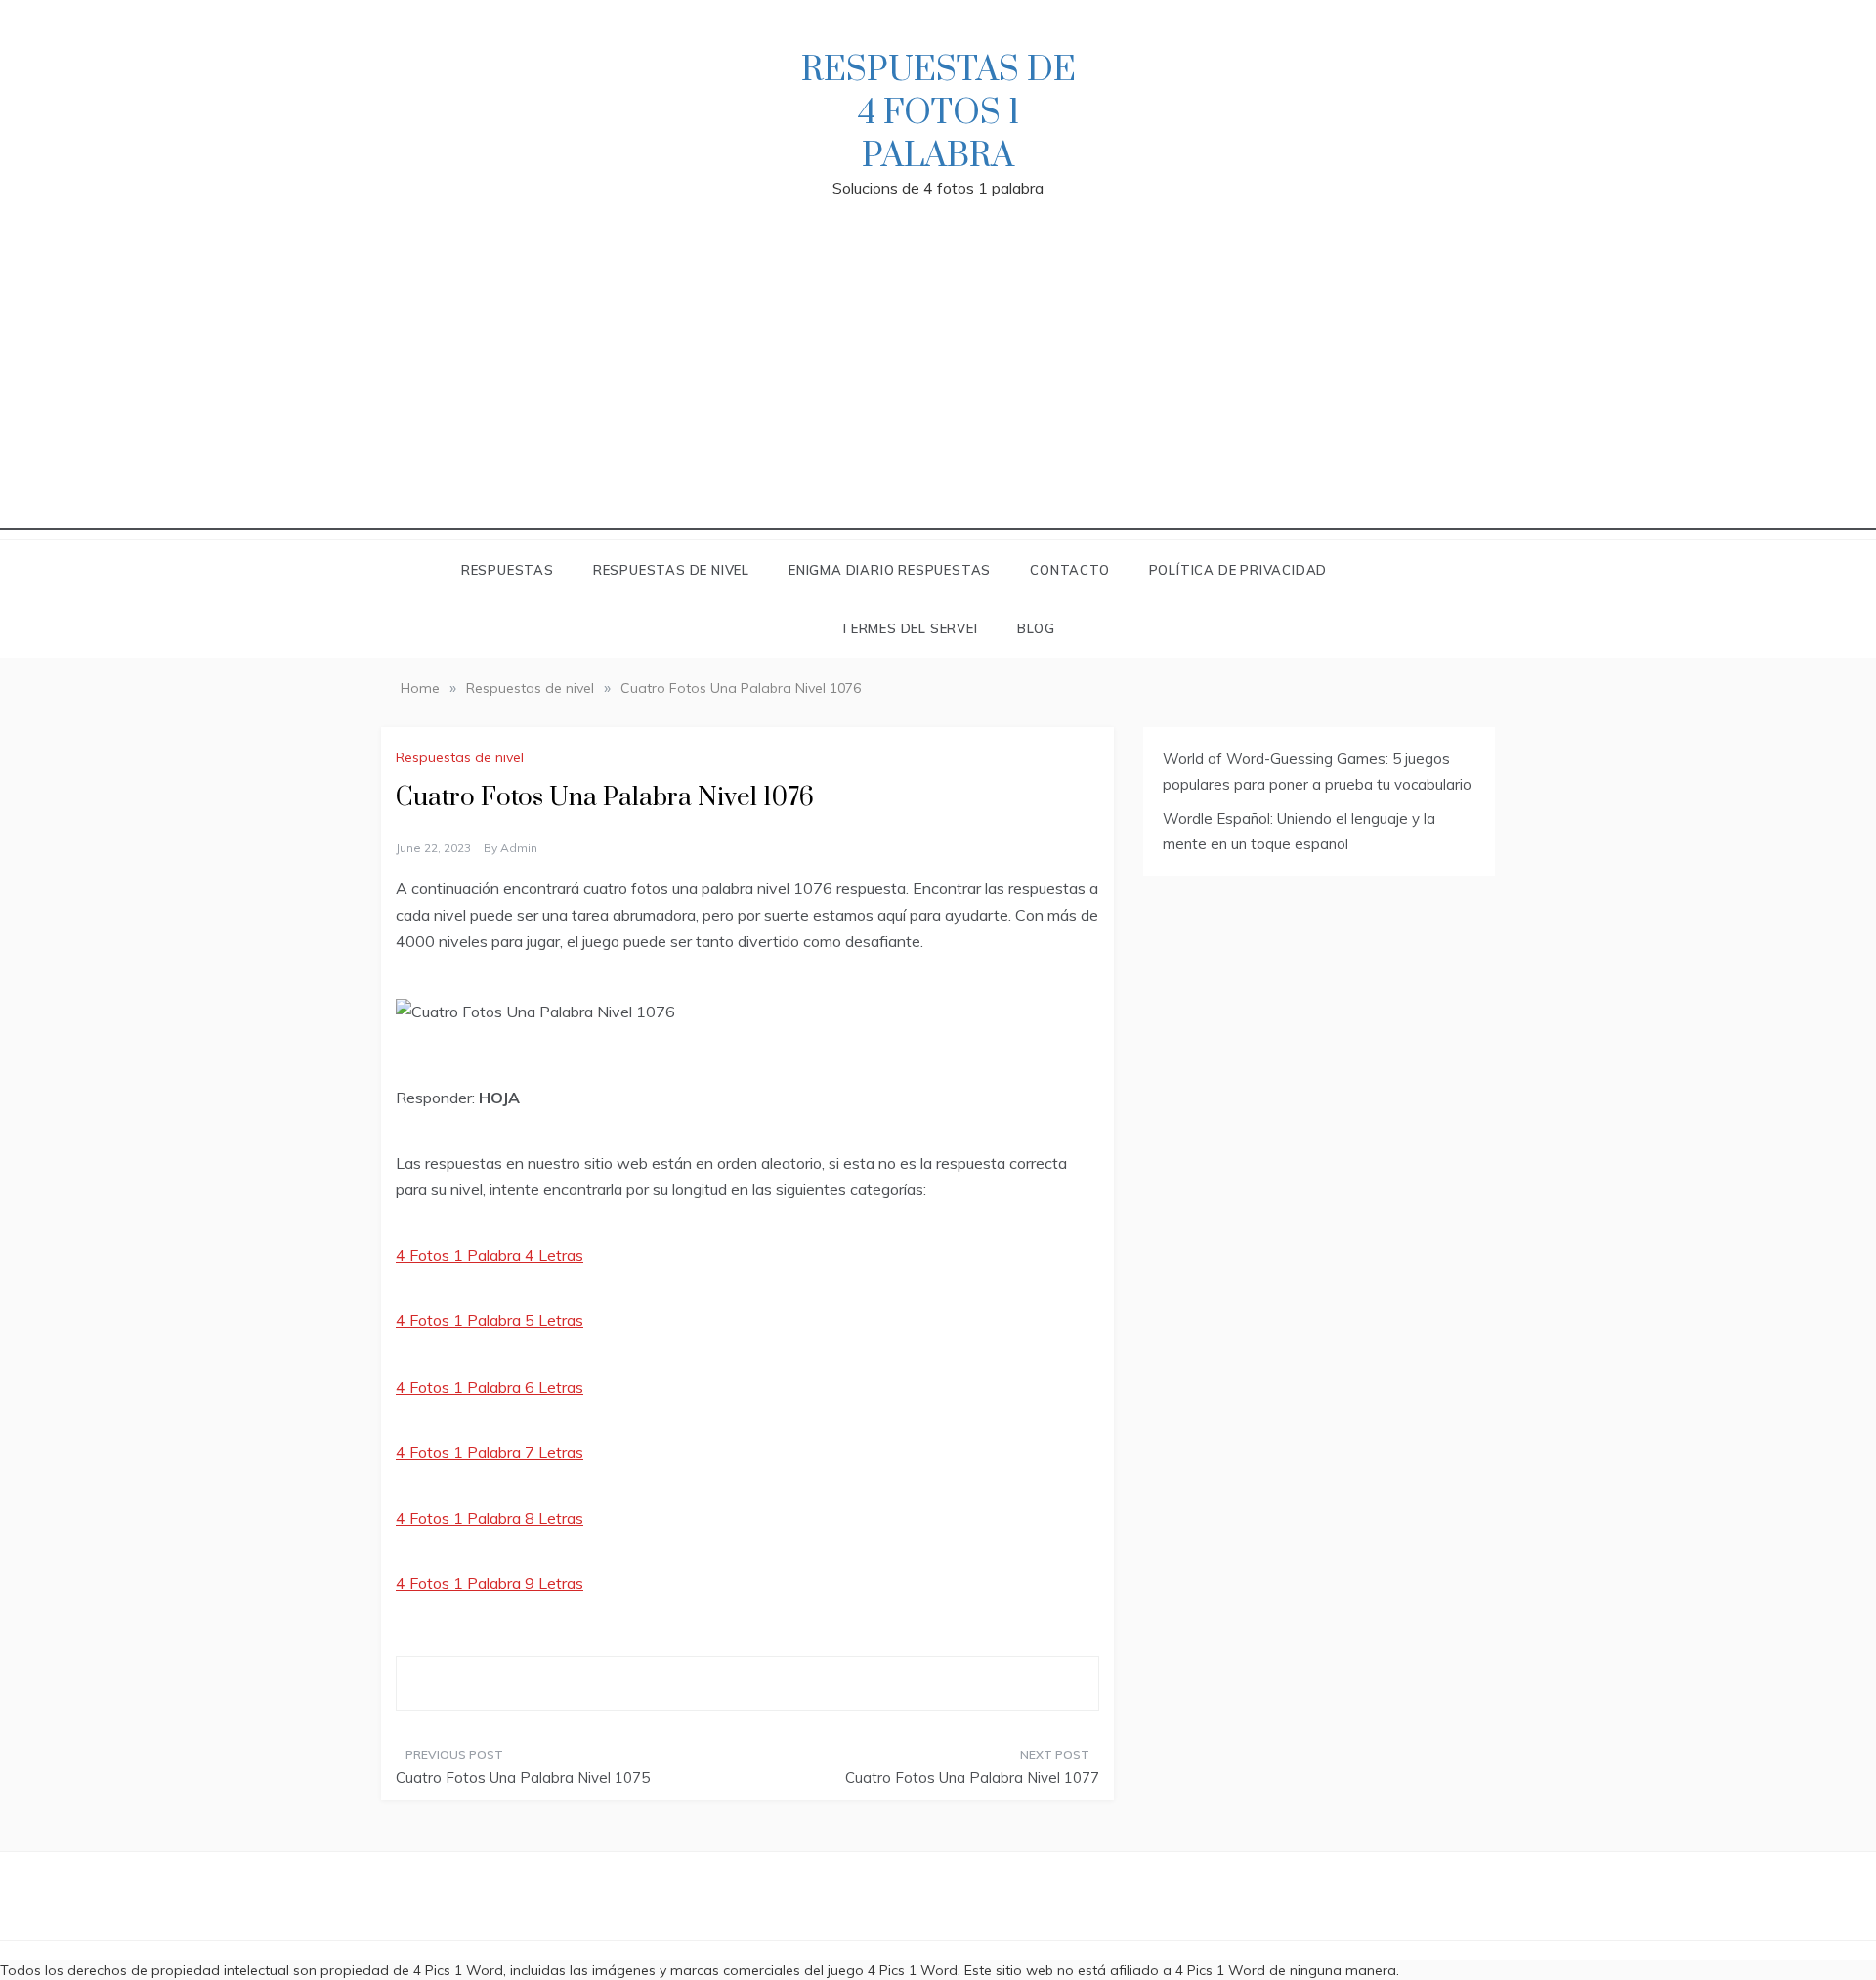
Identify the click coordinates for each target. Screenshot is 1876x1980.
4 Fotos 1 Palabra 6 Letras (490, 1387)
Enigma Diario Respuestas (890, 570)
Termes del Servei (909, 628)
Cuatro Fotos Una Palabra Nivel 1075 (523, 1777)
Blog (1036, 628)
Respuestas (508, 570)
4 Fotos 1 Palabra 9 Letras (490, 1583)
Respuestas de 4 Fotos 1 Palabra (938, 113)
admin (519, 848)
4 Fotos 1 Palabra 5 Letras (490, 1320)
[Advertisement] (938, 393)
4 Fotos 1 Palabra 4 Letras (490, 1255)
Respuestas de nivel (671, 570)
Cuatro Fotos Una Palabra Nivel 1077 (972, 1777)
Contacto (1069, 570)
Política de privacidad (1238, 570)
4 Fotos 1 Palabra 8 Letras (490, 1518)
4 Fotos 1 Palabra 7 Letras (490, 1452)
